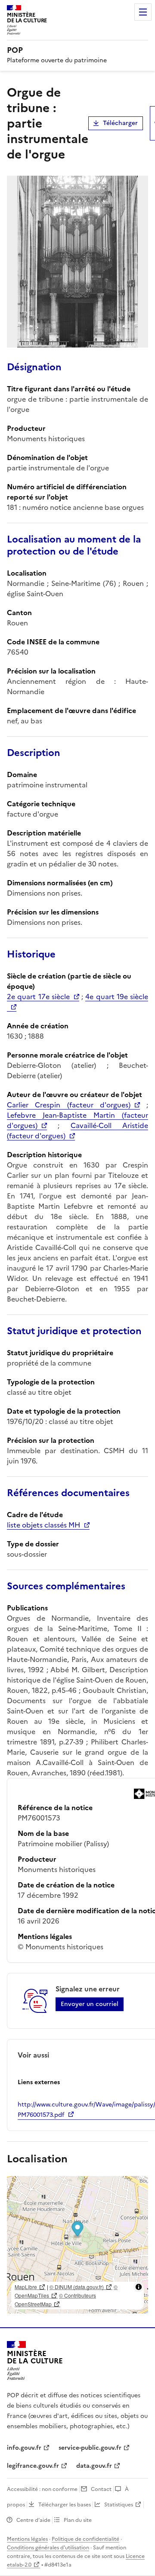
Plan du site (78, 2520)
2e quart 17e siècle (38, 997)
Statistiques (119, 2505)
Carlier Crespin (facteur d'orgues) (69, 1105)
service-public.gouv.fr (90, 2448)
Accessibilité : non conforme (42, 2489)
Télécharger (120, 123)
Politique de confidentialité (85, 2539)
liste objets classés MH (43, 1525)
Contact (101, 2489)
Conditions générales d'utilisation (48, 2548)
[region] (77, 2245)
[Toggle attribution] (139, 2287)
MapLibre (26, 2287)
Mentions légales (27, 2539)
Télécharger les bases (65, 2505)
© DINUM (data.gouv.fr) (77, 2287)
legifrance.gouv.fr (33, 2466)
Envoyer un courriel (90, 2004)
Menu (143, 12)
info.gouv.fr (24, 2448)
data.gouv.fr (94, 2466)
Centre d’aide (33, 2520)
